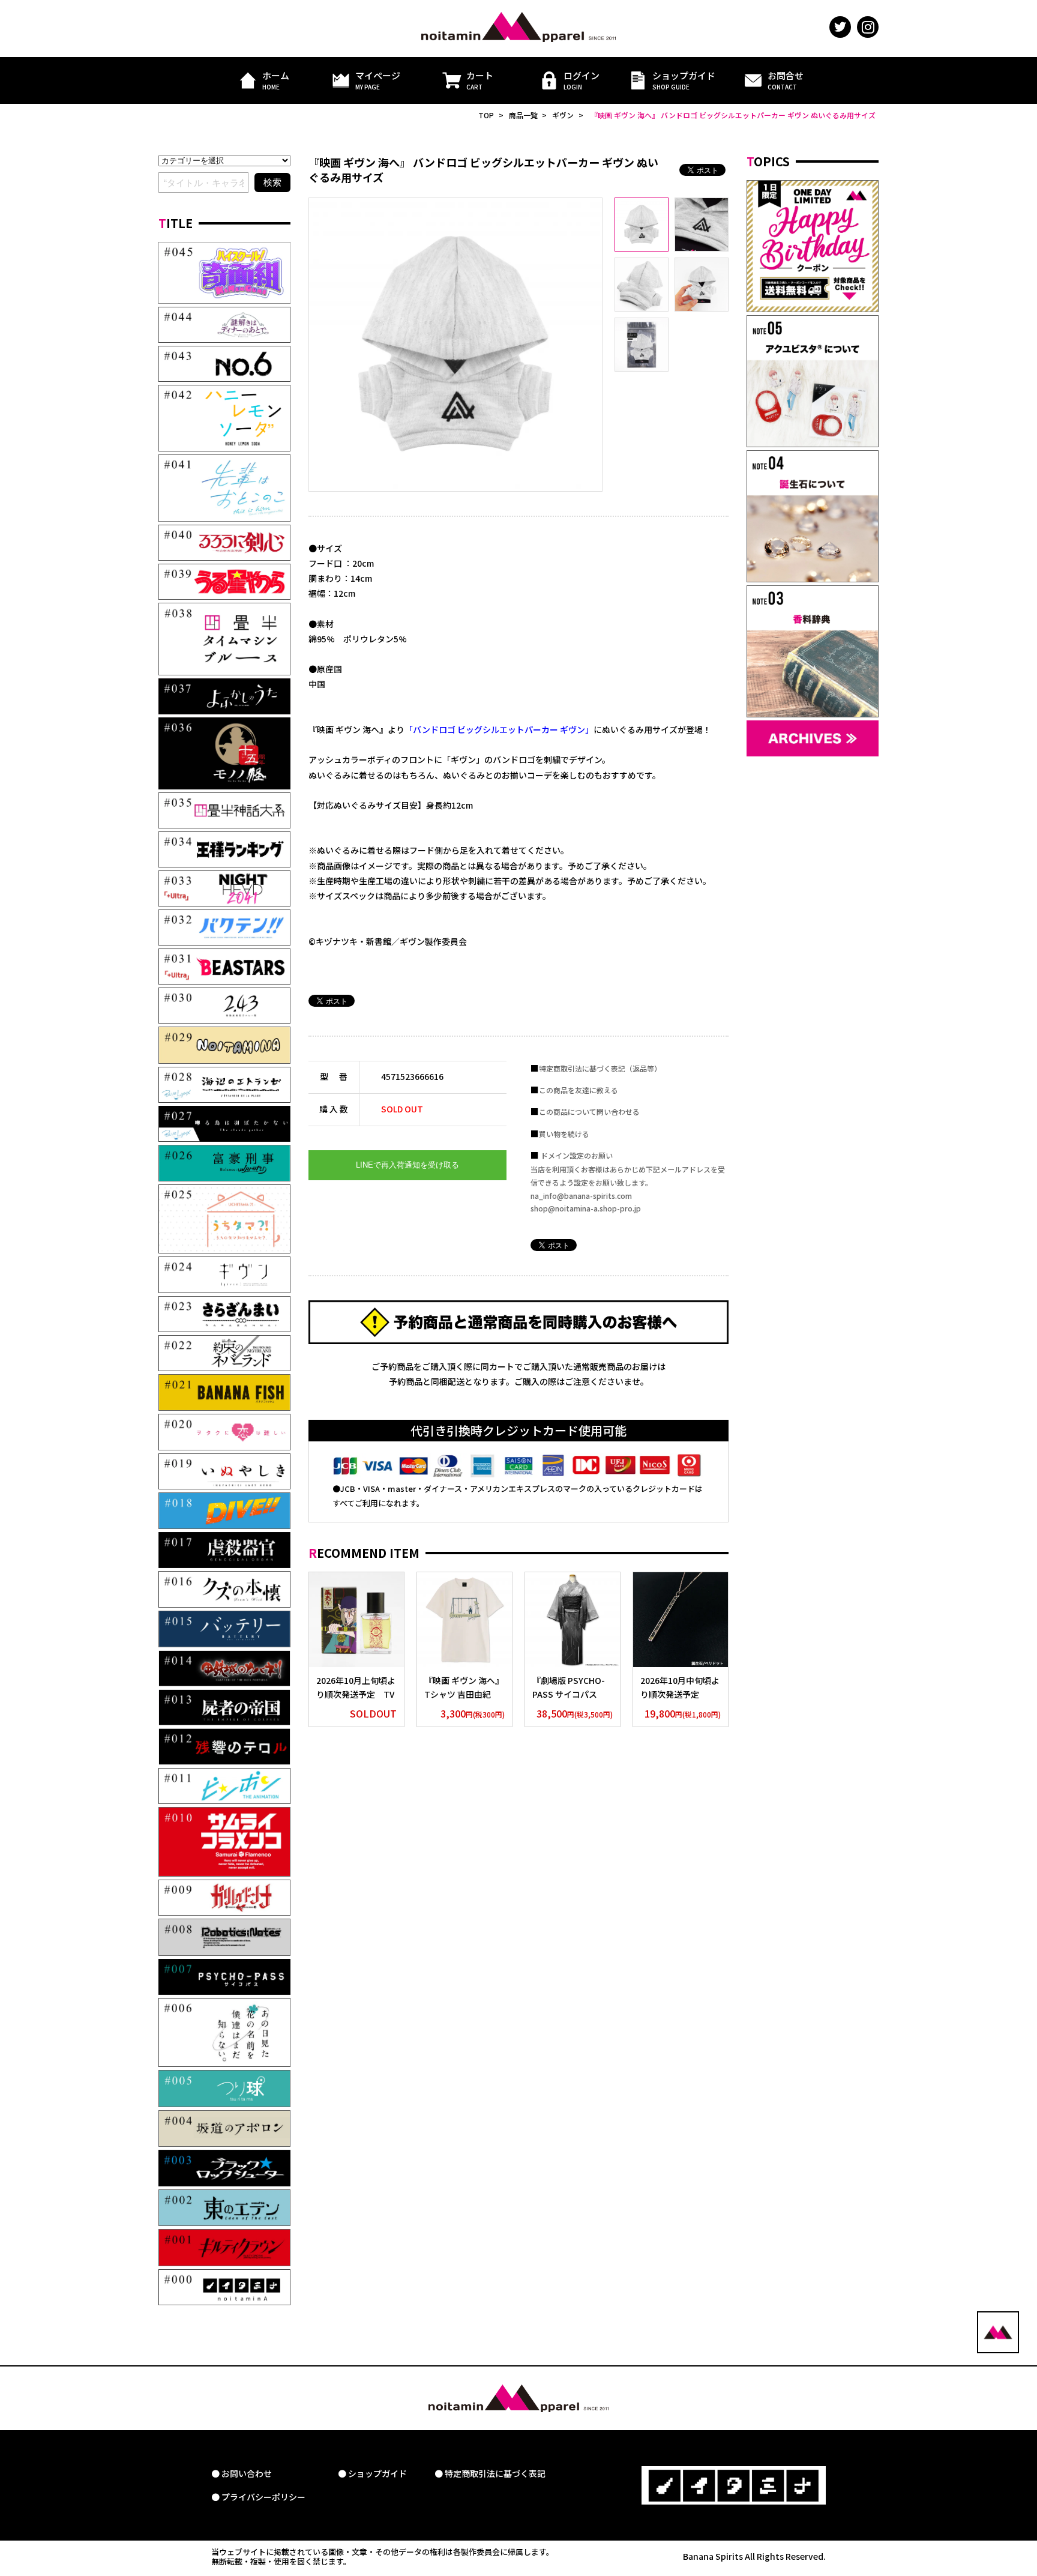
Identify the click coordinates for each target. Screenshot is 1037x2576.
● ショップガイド (372, 2474)
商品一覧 (523, 115)
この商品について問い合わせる (589, 1112)
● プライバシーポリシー (258, 2497)
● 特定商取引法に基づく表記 (490, 2474)
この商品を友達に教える (579, 1090)
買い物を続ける (564, 1134)
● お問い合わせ (242, 2474)
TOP (486, 115)
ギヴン (563, 115)
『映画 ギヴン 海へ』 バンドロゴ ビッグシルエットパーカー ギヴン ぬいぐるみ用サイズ (733, 115)
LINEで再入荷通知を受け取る (407, 1165)
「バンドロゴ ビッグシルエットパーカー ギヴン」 (499, 729)
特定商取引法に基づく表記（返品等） (600, 1068)
